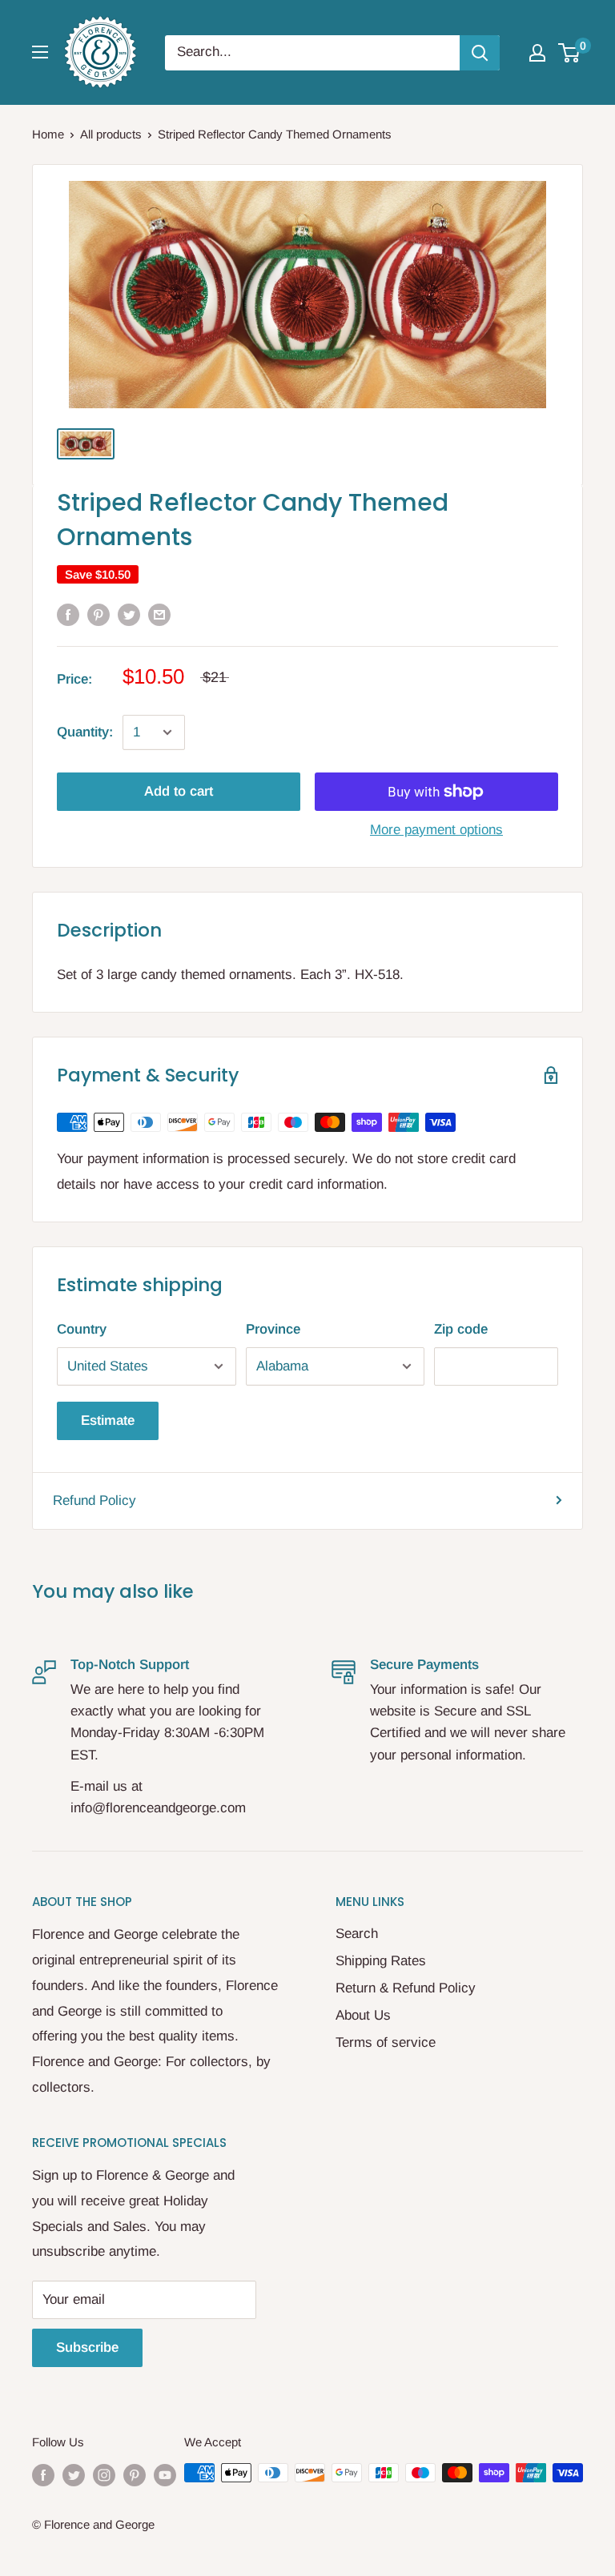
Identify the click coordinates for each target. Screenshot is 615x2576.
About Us (363, 2015)
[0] (570, 53)
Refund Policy (94, 1501)
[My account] (537, 53)
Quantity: (85, 732)
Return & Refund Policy (406, 1988)
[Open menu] (40, 52)
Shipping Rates (381, 1961)
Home (48, 134)
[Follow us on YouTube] (165, 2475)
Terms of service (386, 2042)
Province (273, 1329)
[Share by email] (159, 614)
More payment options (436, 830)
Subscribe (87, 2347)
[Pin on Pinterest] (98, 614)
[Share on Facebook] (68, 614)
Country (82, 1329)
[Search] (480, 53)
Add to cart (179, 791)
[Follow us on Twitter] (74, 2475)
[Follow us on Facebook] (43, 2475)
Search (357, 1934)
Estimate (108, 1420)
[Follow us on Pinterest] (135, 2475)
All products (111, 134)
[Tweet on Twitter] (129, 614)
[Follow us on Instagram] (104, 2475)
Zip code (461, 1329)
